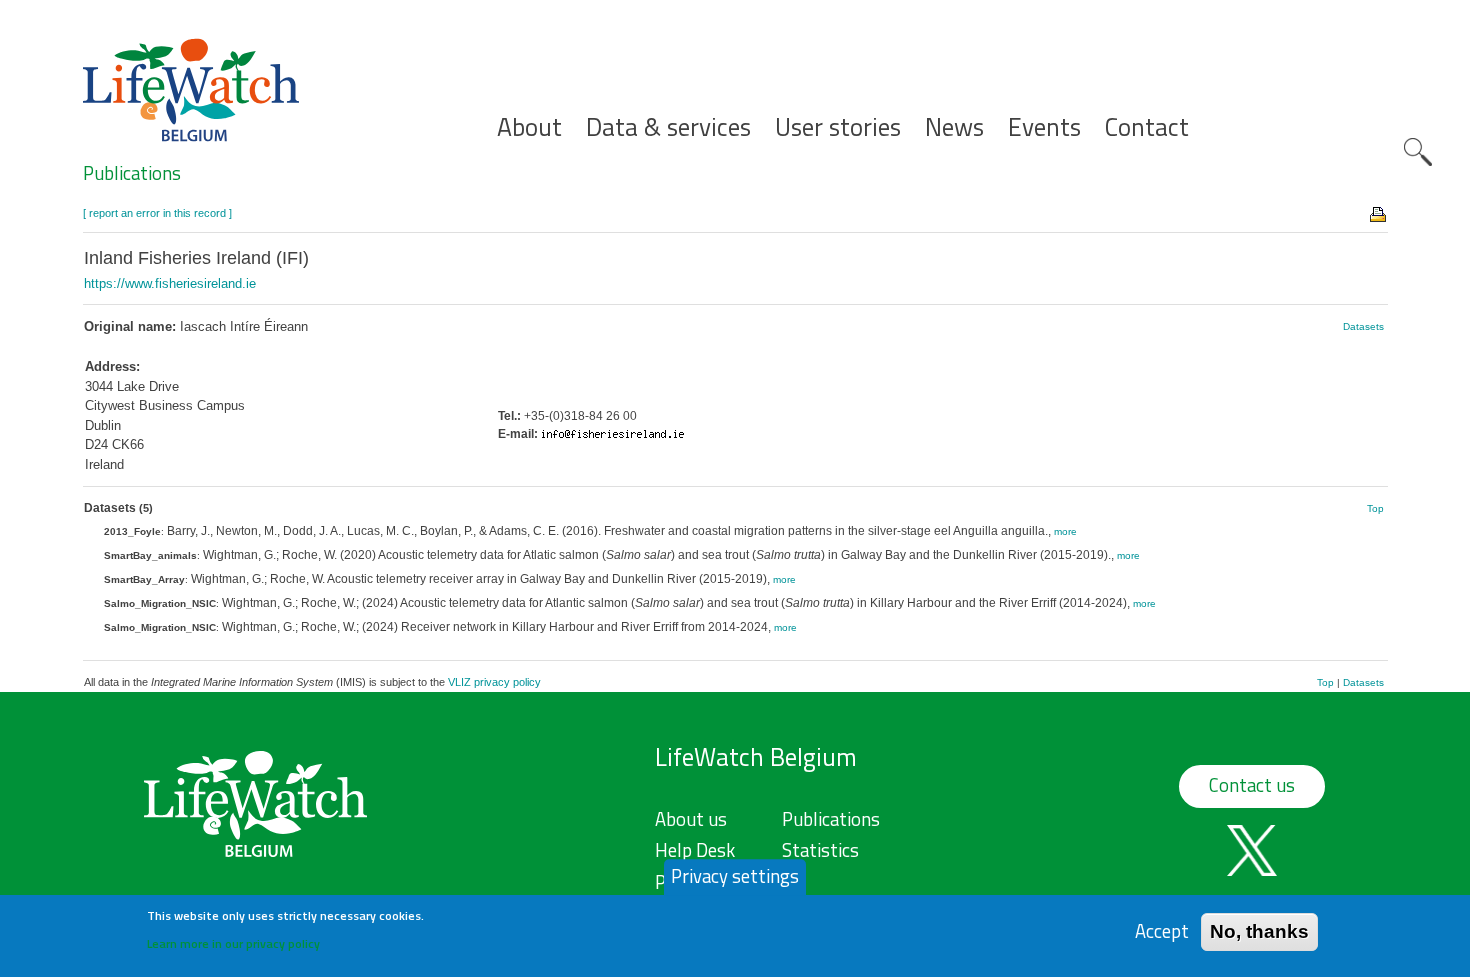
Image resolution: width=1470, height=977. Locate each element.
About (529, 127)
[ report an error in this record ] (157, 213)
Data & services (668, 127)
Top (1375, 508)
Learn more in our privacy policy (233, 942)
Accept (1162, 931)
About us (691, 819)
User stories (838, 127)
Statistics (820, 850)
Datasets (1363, 326)
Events (1044, 127)
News (954, 127)
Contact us (1252, 785)
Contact (1147, 127)
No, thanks (1259, 931)
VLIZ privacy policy (494, 682)
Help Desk (695, 850)
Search (1418, 152)
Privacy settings (735, 876)
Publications (132, 173)
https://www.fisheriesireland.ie (170, 283)
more (1065, 531)
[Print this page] (1379, 213)
